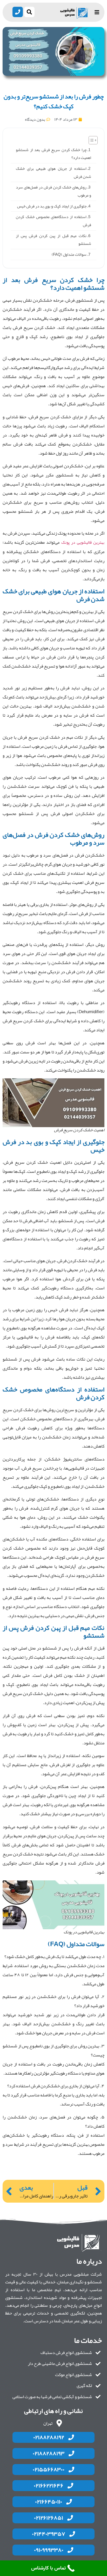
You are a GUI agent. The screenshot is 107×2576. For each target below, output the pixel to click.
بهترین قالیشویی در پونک (83, 542)
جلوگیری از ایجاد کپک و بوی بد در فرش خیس (52, 206)
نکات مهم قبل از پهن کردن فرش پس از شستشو (53, 240)
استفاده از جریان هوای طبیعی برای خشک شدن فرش (53, 173)
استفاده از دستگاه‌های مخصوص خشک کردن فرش (53, 221)
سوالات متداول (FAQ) (69, 254)
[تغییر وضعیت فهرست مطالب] (91, 140)
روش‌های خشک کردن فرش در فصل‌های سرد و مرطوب (53, 191)
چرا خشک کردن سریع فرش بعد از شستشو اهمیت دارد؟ (53, 154)
